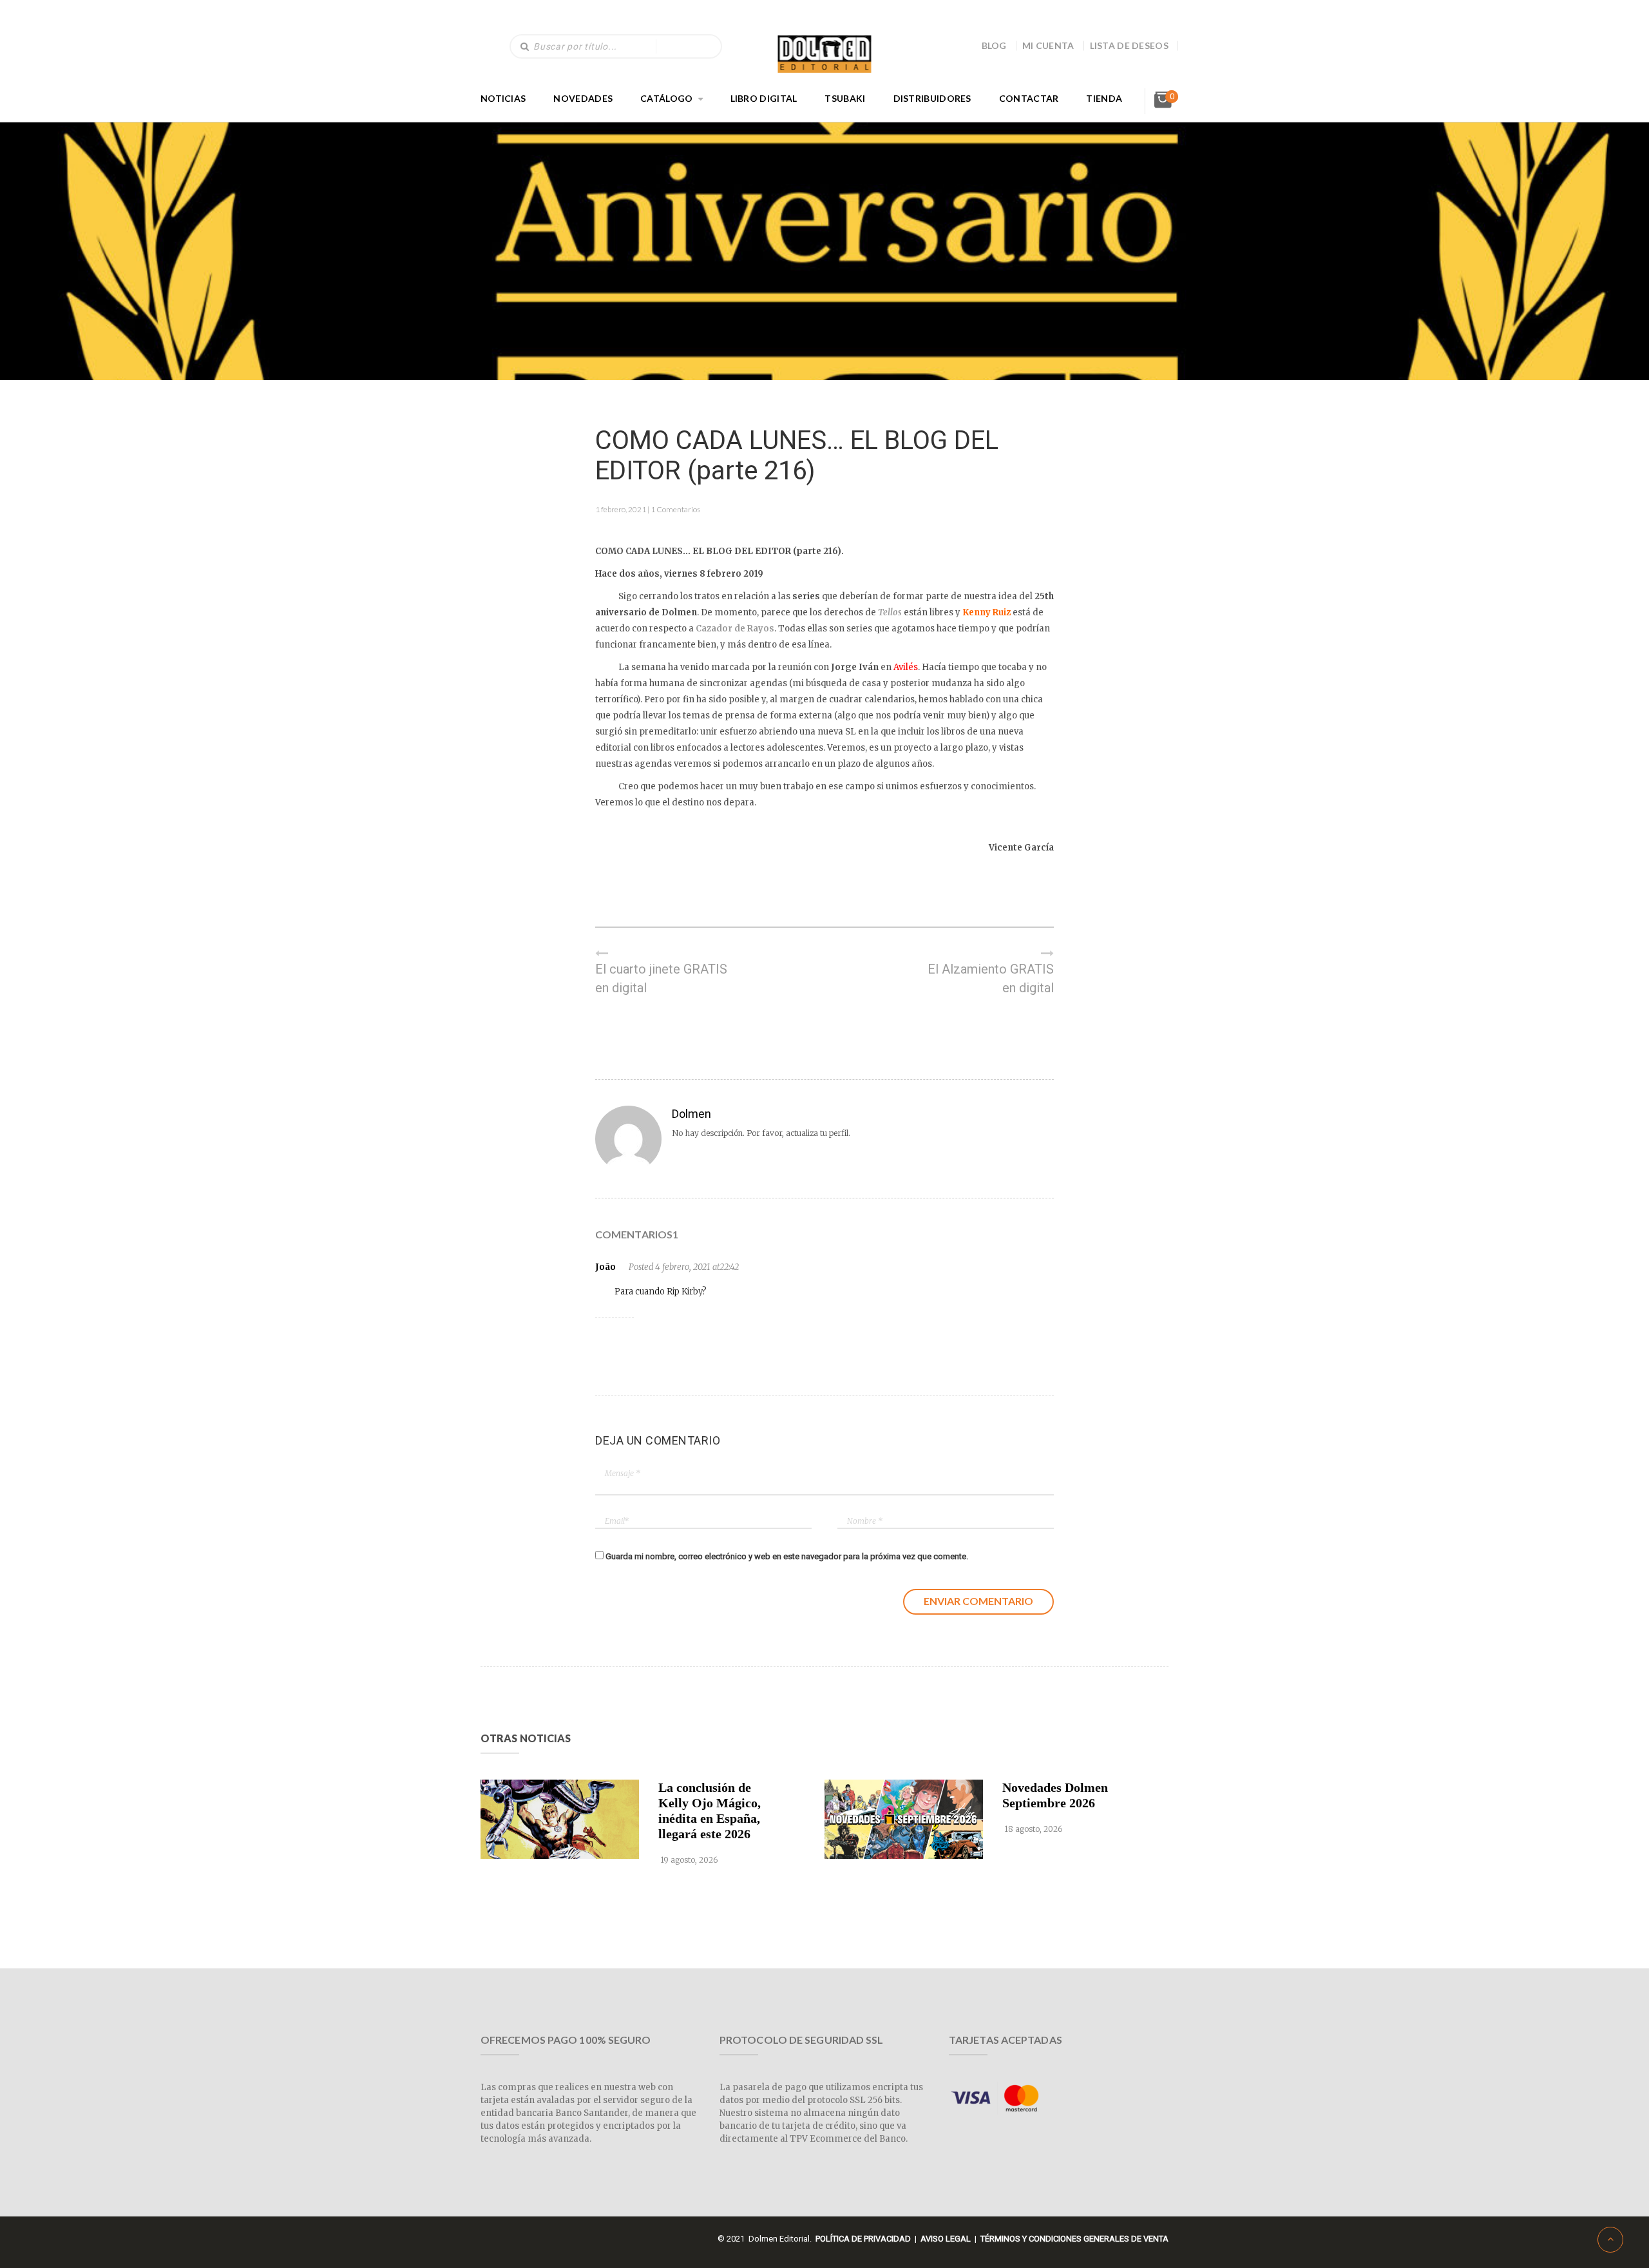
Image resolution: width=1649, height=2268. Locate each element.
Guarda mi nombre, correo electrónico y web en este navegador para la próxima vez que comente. (787, 1556)
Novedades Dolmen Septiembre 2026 (1055, 1795)
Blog (994, 45)
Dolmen (691, 1114)
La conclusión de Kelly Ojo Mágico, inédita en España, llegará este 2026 (710, 1811)
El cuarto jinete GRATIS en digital (661, 978)
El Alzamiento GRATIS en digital (991, 978)
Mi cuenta (1048, 45)
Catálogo (666, 98)
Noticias (503, 98)
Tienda (1104, 98)
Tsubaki (845, 98)
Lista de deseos (1130, 45)
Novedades (583, 98)
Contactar (1029, 98)
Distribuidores (932, 98)
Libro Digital (764, 98)
